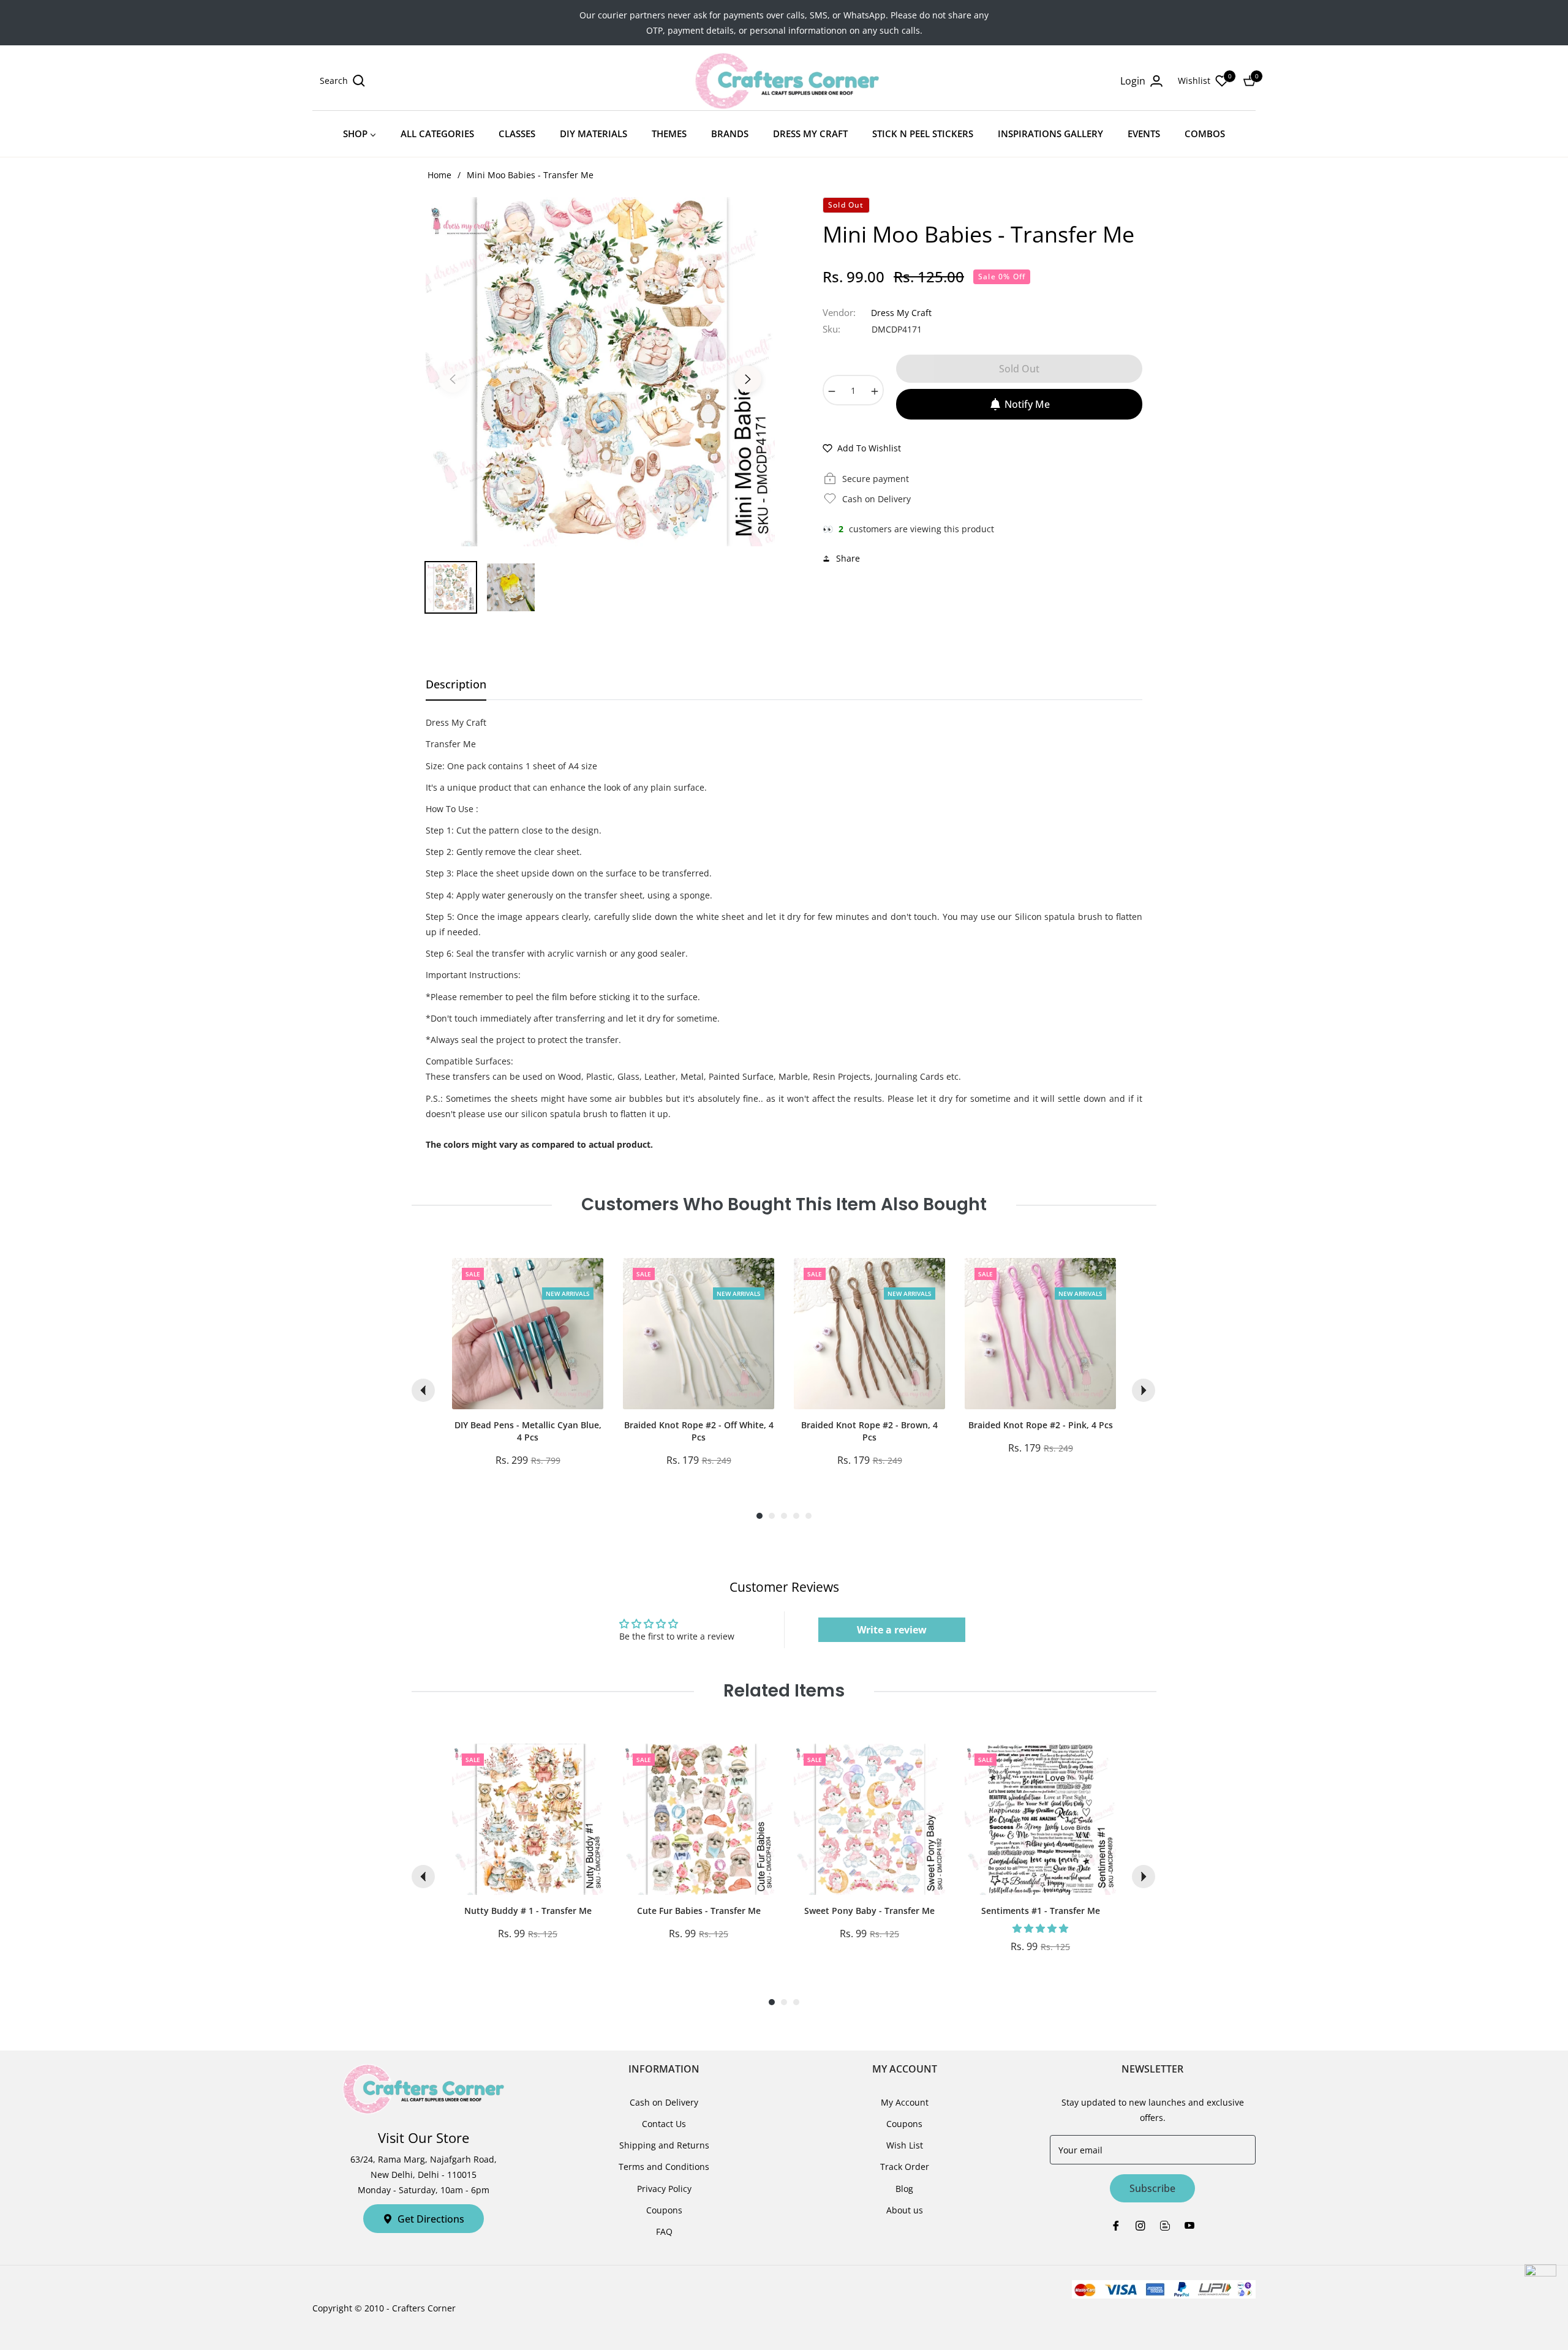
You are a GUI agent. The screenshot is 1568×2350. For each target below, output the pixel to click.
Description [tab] (456, 684)
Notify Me (1027, 404)
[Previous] (423, 1390)
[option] (600, 372)
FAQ (664, 2231)
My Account (905, 2102)
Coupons (664, 2210)
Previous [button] (453, 379)
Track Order (905, 2167)
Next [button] (748, 379)
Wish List (905, 2145)
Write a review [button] (892, 1630)
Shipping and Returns (664, 2145)
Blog (904, 2189)
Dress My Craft (901, 313)
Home (439, 175)
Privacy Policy (664, 2189)
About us (905, 2210)
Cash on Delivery (664, 2102)
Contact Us (664, 2124)
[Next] (1144, 1390)
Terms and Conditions (664, 2167)
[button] (342, 81)
